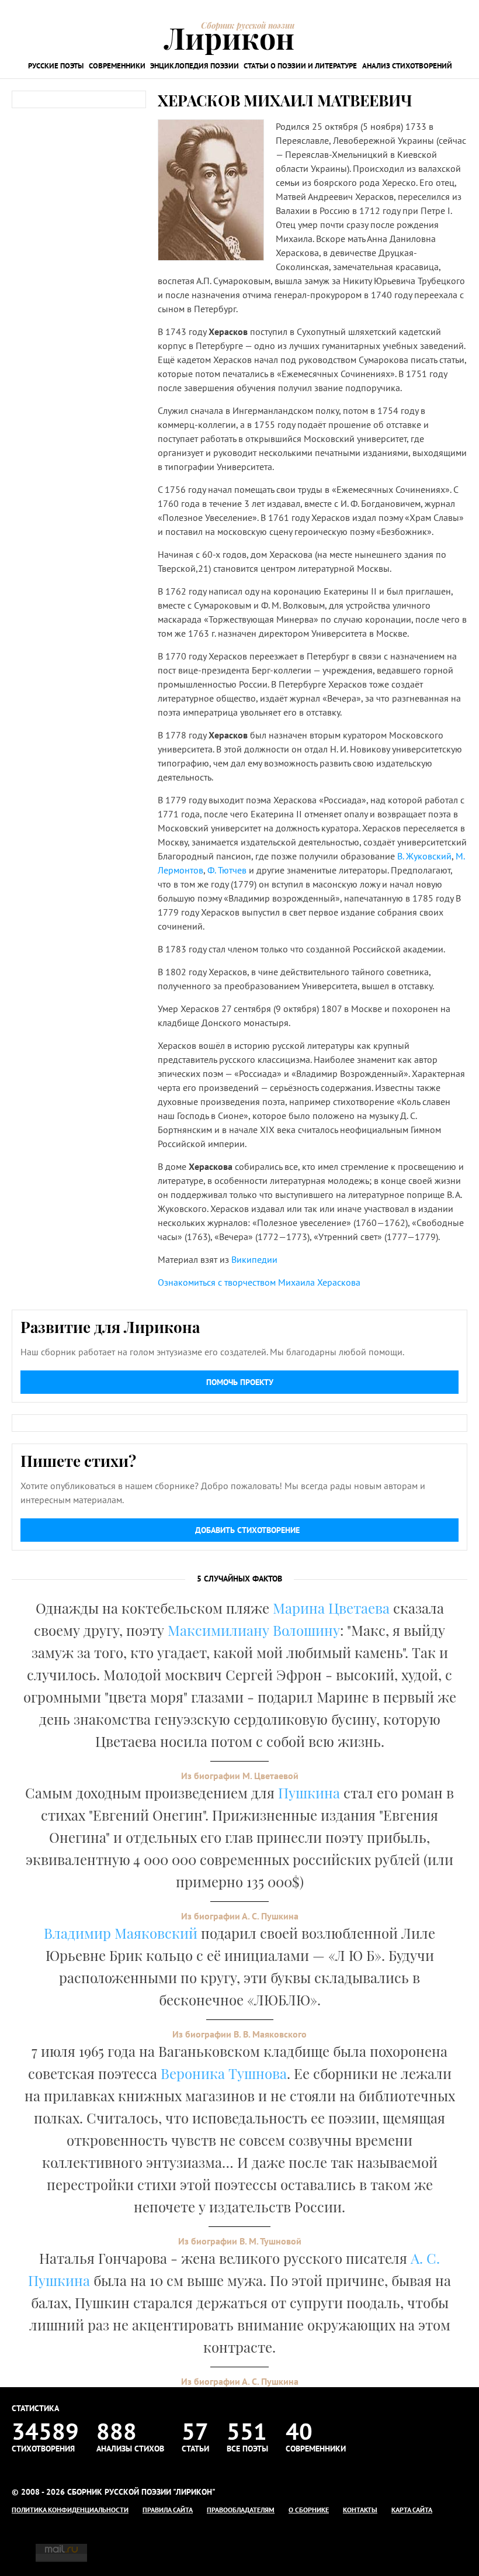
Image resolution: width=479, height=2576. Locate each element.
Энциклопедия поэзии (195, 66)
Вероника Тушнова (224, 2073)
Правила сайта (168, 2510)
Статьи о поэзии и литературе (300, 66)
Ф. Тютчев (227, 870)
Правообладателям (241, 2510)
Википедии (254, 1259)
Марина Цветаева (331, 1608)
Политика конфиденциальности (70, 2510)
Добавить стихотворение (247, 1530)
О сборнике (309, 2510)
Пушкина (309, 1793)
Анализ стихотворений (407, 66)
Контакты (360, 2510)
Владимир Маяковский (121, 1933)
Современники (117, 66)
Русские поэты (56, 66)
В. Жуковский (424, 856)
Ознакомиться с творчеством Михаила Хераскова (259, 1282)
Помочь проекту (240, 1382)
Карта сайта (412, 2510)
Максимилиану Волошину (254, 1630)
